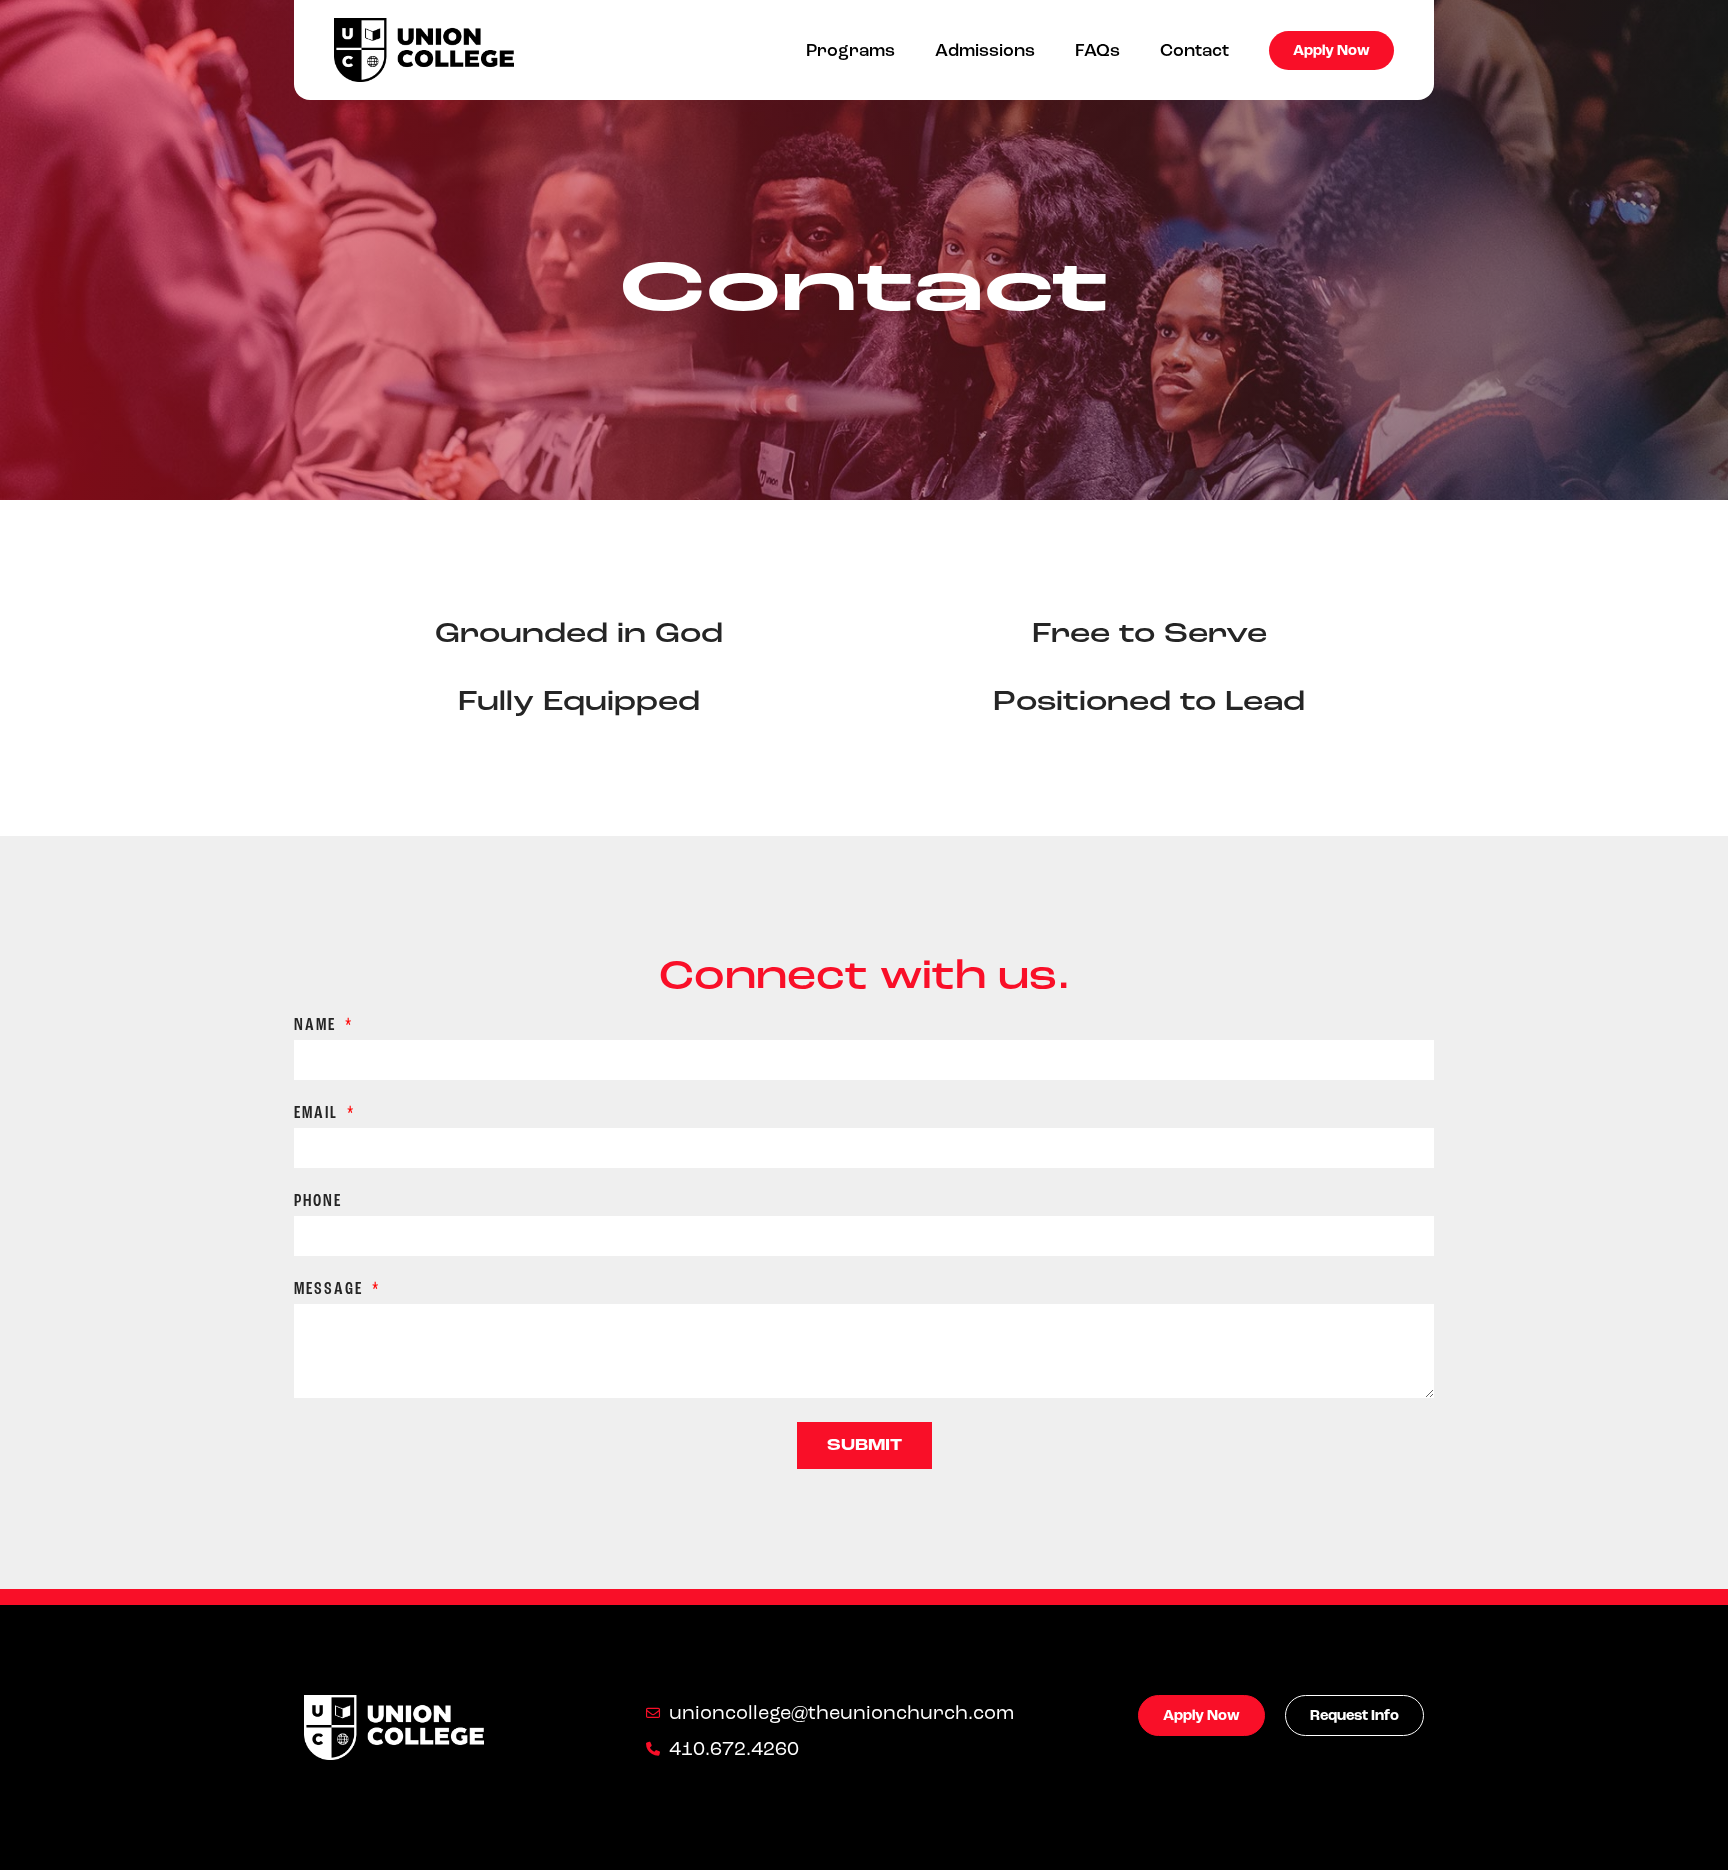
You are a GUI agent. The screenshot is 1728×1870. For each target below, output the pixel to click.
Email (318, 1113)
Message (331, 1289)
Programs (850, 50)
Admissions (985, 50)
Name (317, 1025)
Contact (1194, 50)
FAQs (1097, 50)
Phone (318, 1201)
